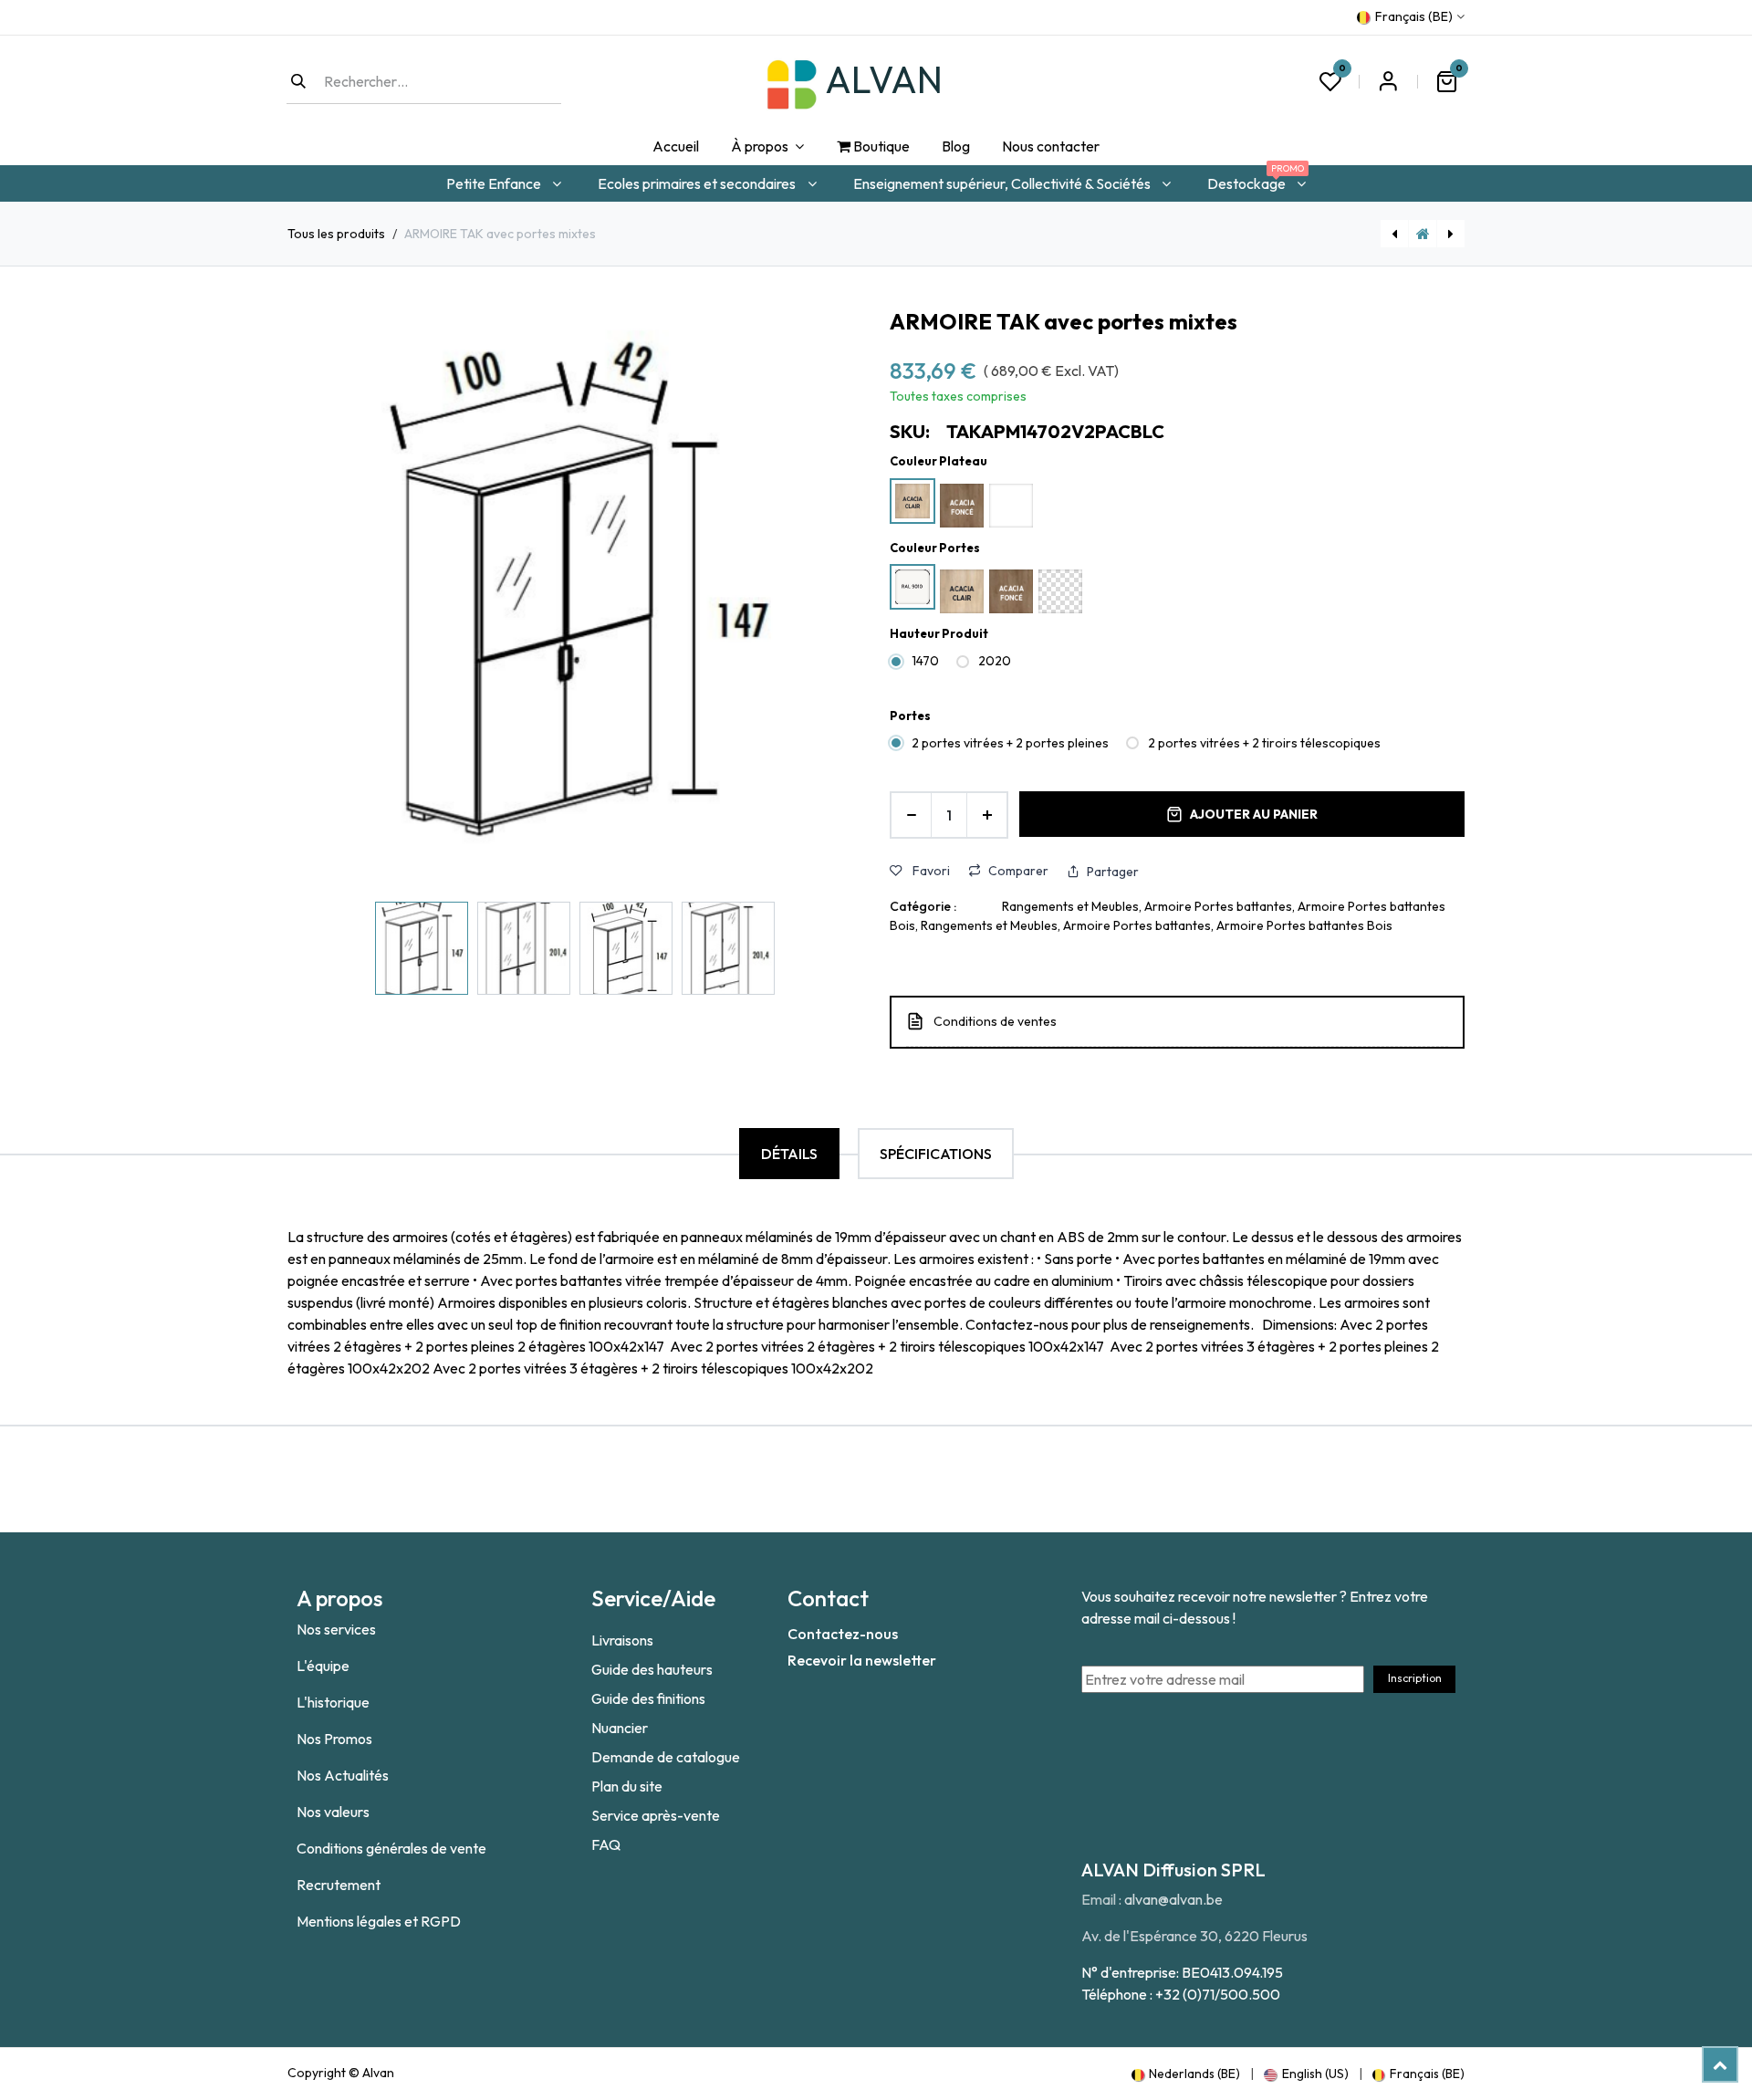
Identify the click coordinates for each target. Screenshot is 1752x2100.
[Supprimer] (911, 815)
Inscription (1415, 1678)
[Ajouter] (987, 815)
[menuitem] (675, 147)
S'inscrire (1388, 81)
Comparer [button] (1018, 871)
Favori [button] (930, 871)
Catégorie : (923, 906)
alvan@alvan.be (1173, 1899)
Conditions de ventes (995, 1021)
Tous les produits (336, 234)
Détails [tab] (789, 1154)
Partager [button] (1113, 872)
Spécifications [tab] (936, 1154)
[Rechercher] (298, 81)
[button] (316, 598)
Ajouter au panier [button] (1254, 814)
